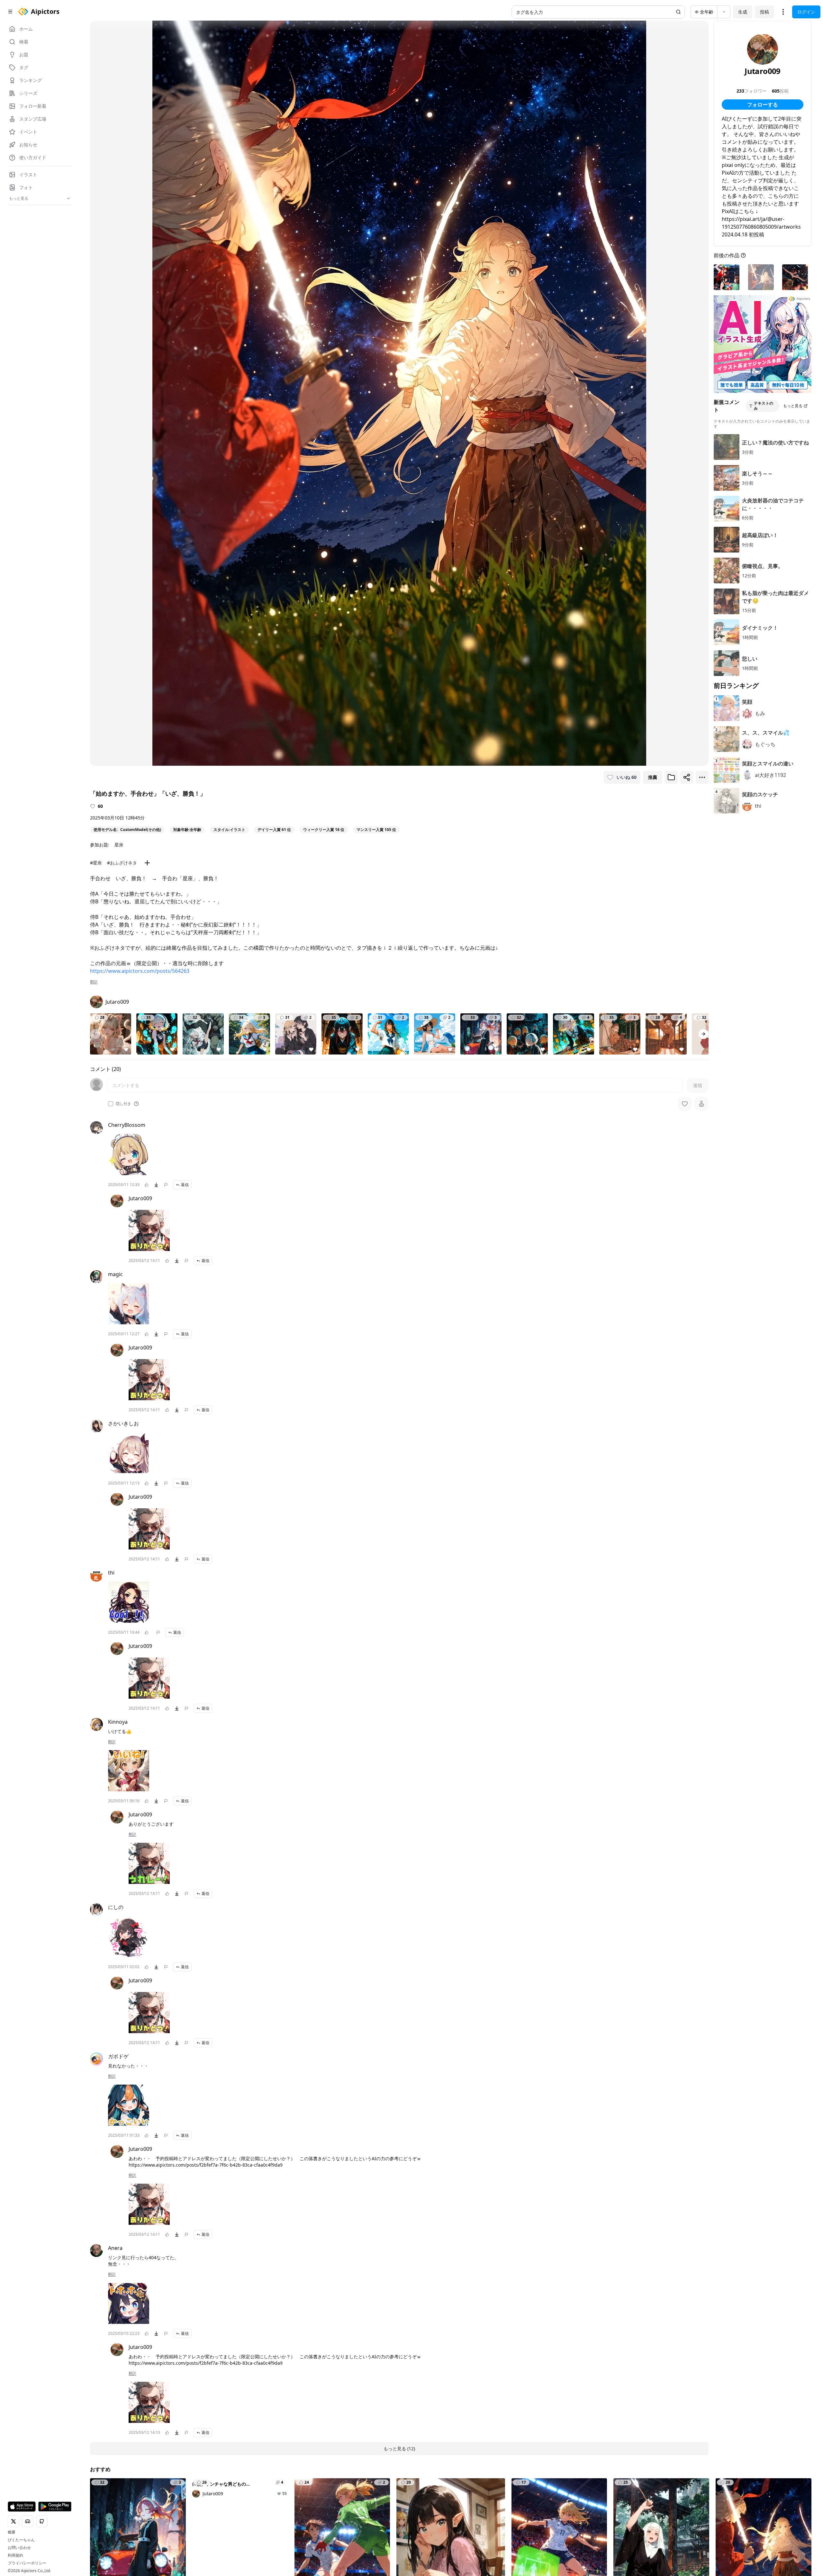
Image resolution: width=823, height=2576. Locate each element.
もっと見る (793, 406)
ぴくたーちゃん (21, 2540)
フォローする (763, 105)
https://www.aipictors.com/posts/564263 (140, 971)
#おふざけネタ (122, 863)
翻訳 (94, 982)
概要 (12, 2532)
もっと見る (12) (399, 2448)
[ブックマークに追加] (671, 777)
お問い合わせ (19, 2548)
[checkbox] (111, 1104)
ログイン (806, 12)
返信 (185, 1185)
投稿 (764, 12)
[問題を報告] (166, 1185)
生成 (743, 12)
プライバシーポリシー (27, 2563)
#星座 (96, 863)
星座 (119, 845)
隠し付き (123, 1104)
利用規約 (15, 2555)
